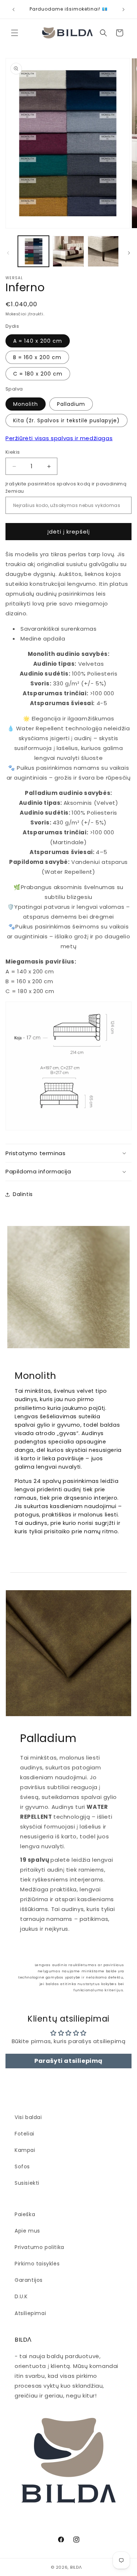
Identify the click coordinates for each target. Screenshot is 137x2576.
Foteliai (24, 2134)
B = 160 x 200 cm (37, 357)
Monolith (26, 404)
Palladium (71, 404)
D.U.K (21, 2296)
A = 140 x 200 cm (38, 341)
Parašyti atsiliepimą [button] (68, 2061)
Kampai (25, 2150)
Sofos (22, 2166)
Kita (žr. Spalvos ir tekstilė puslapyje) (66, 420)
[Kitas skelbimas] (123, 9)
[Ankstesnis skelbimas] (14, 9)
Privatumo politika (39, 2247)
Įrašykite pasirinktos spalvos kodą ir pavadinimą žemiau (66, 487)
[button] (15, 33)
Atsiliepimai (30, 2313)
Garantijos (29, 2280)
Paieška (25, 2214)
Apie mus (27, 2231)
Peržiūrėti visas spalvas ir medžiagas (59, 438)
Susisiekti (27, 2183)
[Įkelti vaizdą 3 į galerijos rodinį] (103, 251)
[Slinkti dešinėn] (129, 253)
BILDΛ (76, 2567)
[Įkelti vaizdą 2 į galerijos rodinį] (68, 251)
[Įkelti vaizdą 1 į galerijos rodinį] (33, 251)
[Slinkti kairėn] (8, 253)
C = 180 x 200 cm (38, 374)
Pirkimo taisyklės (37, 2264)
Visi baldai (28, 2117)
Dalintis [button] (23, 1194)
